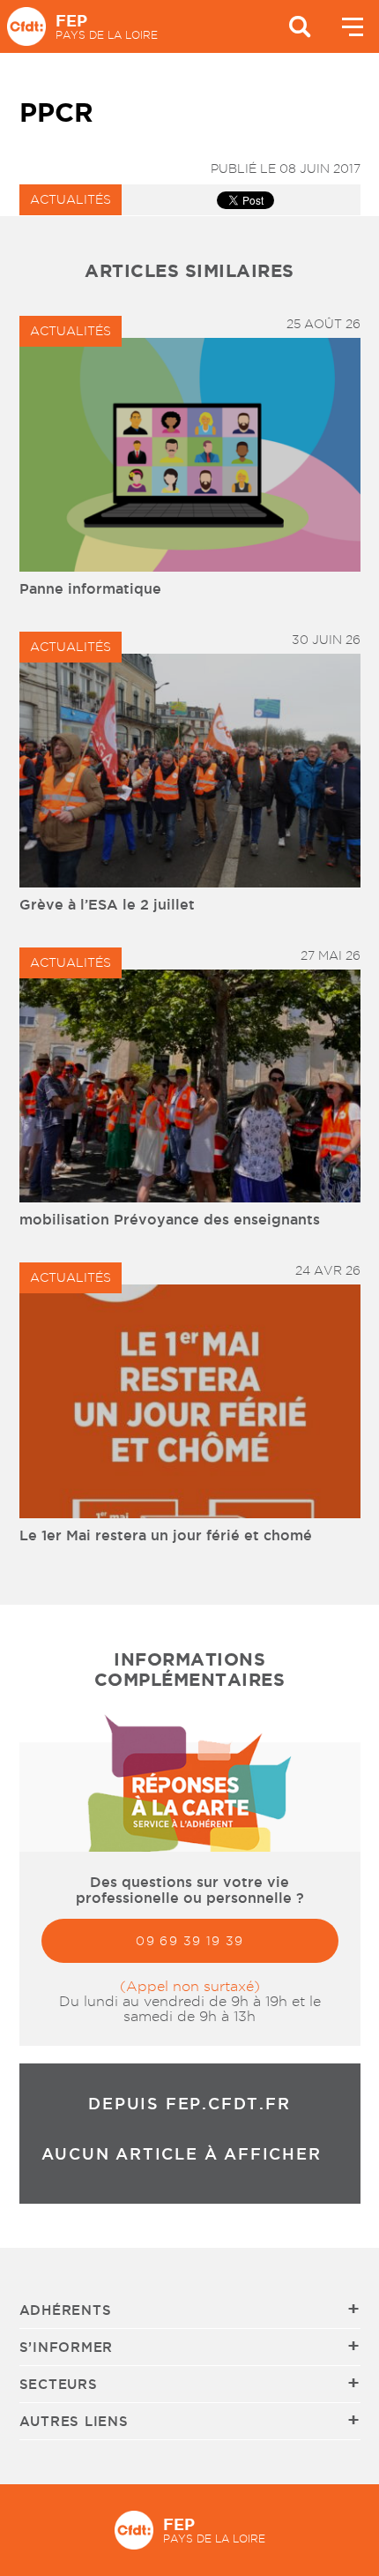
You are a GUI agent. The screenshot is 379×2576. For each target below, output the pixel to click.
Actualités (71, 199)
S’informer (67, 2347)
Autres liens (74, 2421)
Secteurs (59, 2384)
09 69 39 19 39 (190, 1941)
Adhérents (66, 2310)
